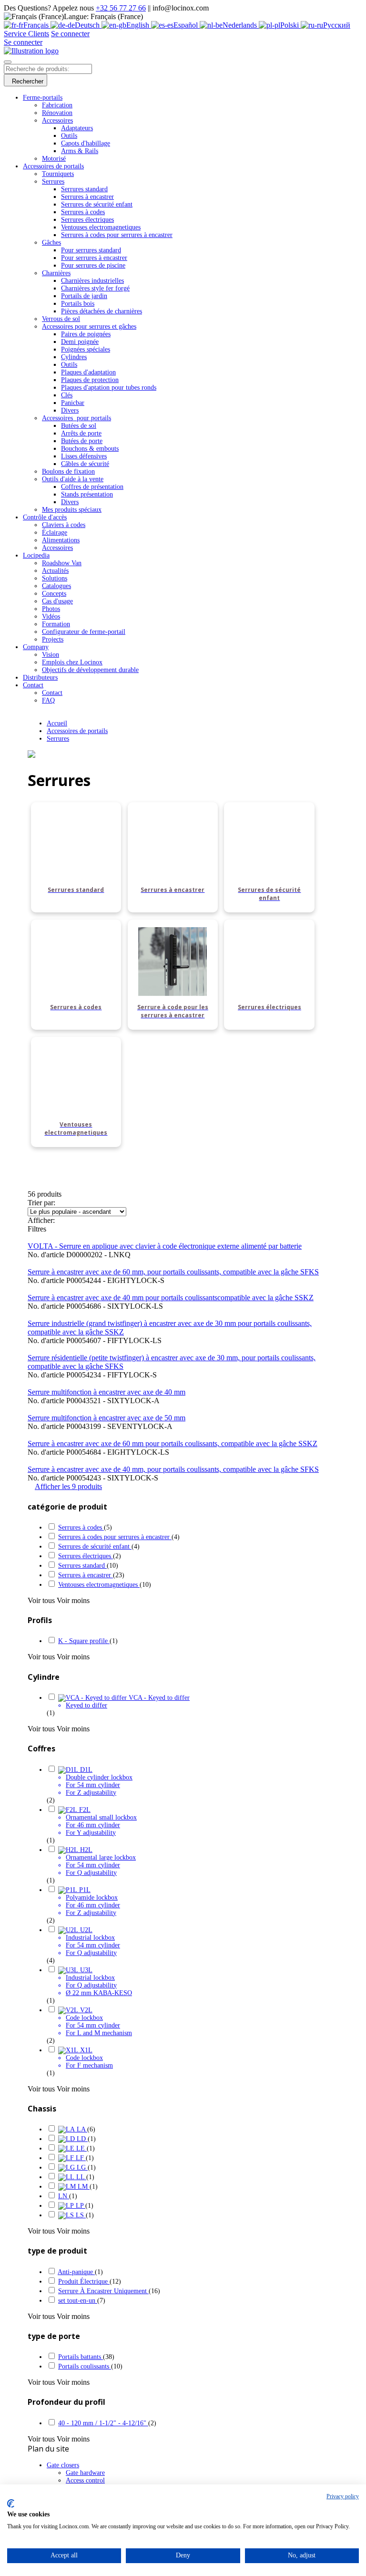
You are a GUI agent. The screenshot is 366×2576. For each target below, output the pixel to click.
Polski (290, 25)
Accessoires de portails (77, 731)
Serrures (58, 739)
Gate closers (63, 2465)
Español (187, 25)
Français (37, 25)
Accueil (57, 723)
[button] (68, 1486)
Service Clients (26, 34)
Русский (337, 25)
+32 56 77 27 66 (121, 8)
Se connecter (70, 34)
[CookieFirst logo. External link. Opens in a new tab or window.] (11, 2504)
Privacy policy (343, 2496)
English (139, 25)
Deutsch (88, 25)
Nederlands (241, 25)
